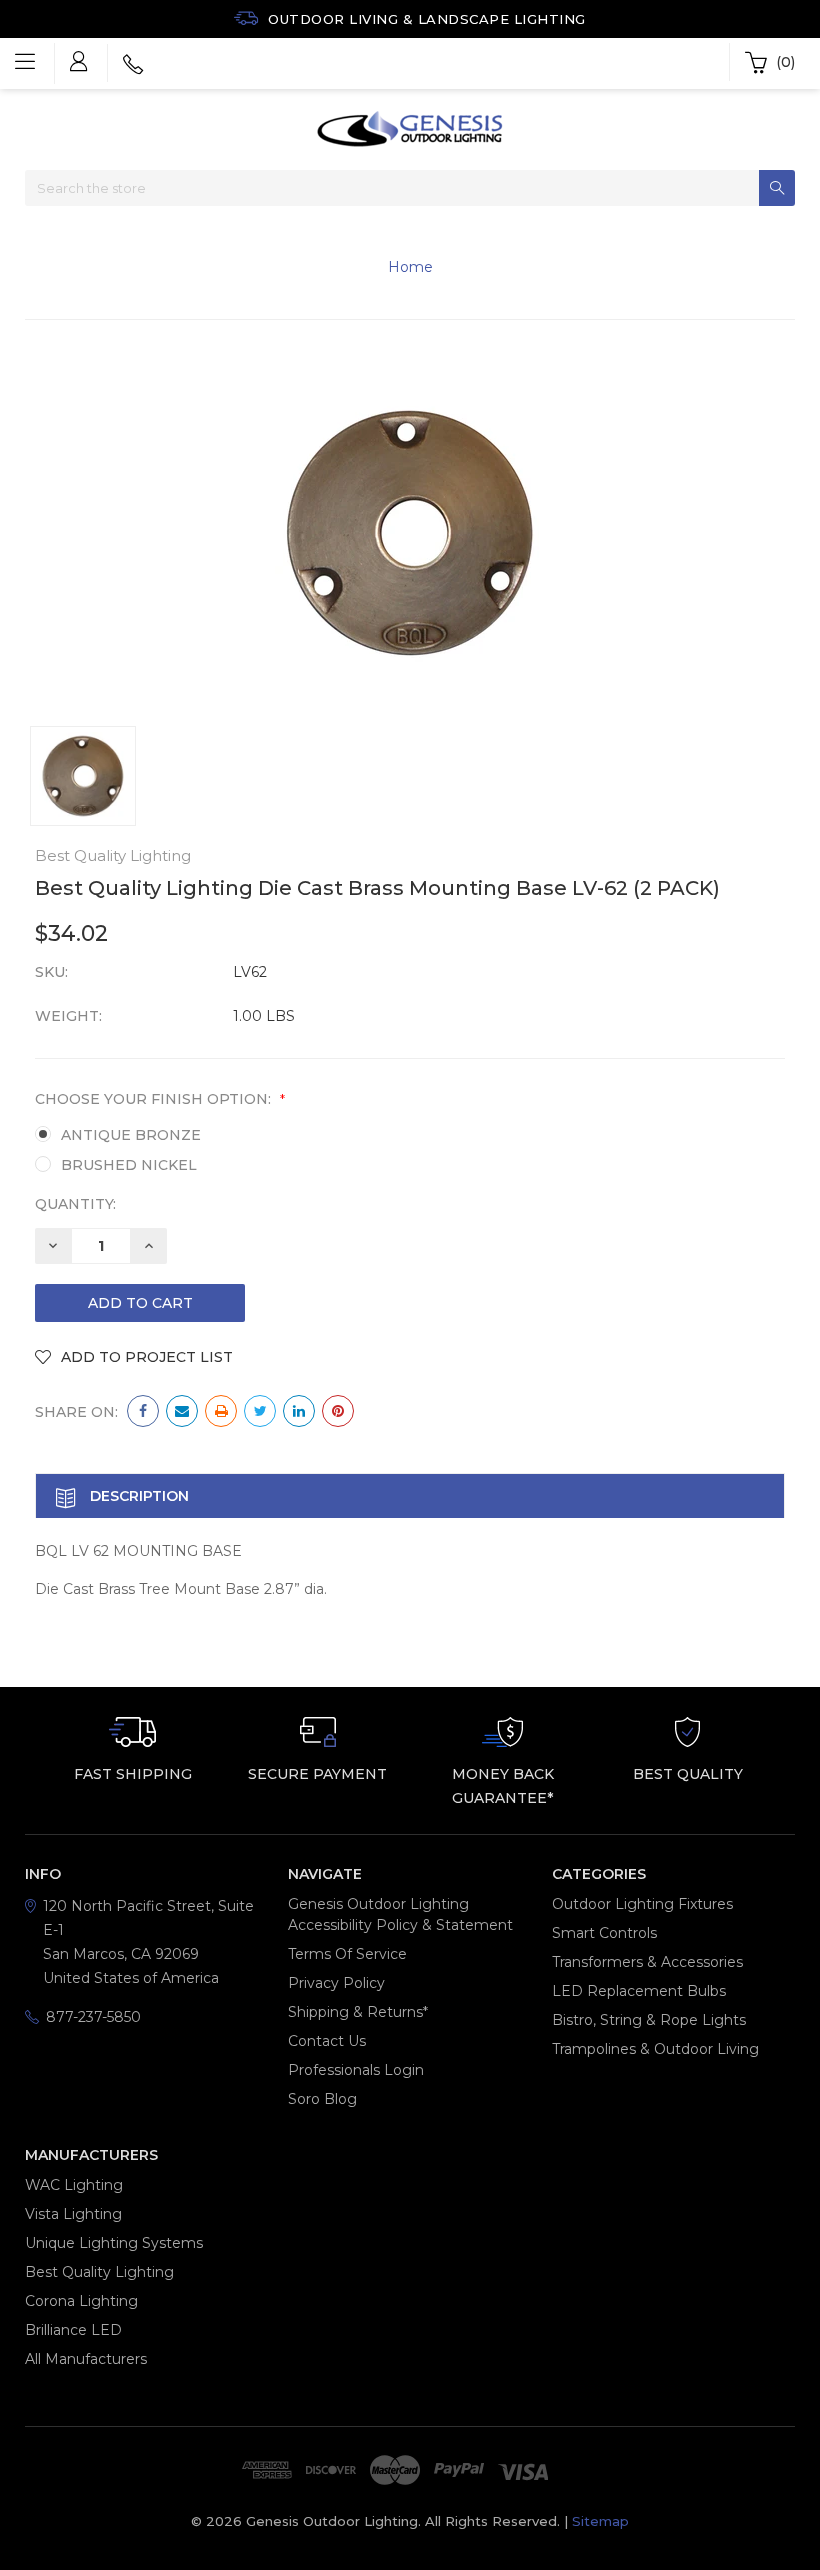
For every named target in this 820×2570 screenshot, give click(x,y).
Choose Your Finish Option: (160, 1099)
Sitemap (600, 2521)
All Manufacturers (86, 2359)
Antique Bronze (131, 1135)
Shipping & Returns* (358, 2012)
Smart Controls (604, 1933)
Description (137, 1496)
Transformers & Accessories (647, 1962)
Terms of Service (347, 1954)
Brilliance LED (73, 2330)
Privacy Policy (336, 1983)
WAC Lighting (74, 2185)
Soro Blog (322, 2099)
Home (410, 267)
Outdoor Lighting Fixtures (642, 1904)
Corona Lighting (81, 2301)
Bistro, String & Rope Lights (649, 2020)
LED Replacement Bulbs (639, 1991)
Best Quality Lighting (99, 2272)
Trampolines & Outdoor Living (655, 2049)
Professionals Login (356, 2070)
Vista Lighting (73, 2214)
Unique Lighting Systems (114, 2243)
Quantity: (75, 1204)
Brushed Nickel (129, 1165)
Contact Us (327, 2041)
